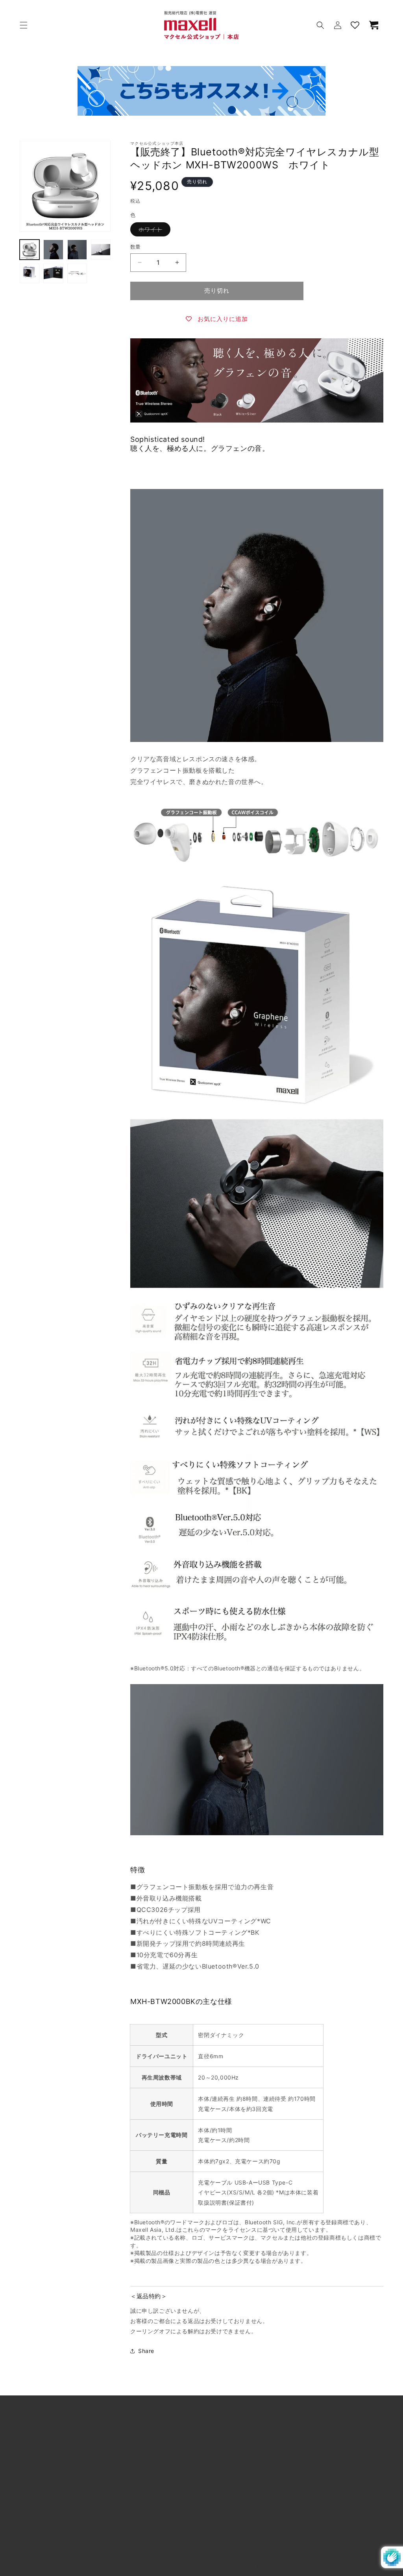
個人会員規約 (37, 2519)
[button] (24, 25)
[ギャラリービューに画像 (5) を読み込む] (30, 273)
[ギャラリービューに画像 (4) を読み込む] (101, 249)
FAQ (209, 2501)
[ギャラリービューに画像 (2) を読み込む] (53, 249)
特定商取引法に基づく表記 (238, 2466)
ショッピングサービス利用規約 (60, 2501)
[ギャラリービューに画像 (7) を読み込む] (77, 273)
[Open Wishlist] (355, 25)
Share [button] (146, 2351)
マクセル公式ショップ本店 (188, 2565)
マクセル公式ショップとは (54, 2448)
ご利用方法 (34, 2466)
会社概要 (214, 2448)
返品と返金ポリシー (45, 2537)
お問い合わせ (220, 2484)
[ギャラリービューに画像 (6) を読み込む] (53, 273)
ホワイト (153, 231)
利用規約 (31, 2484)
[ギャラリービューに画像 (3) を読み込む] (77, 249)
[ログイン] (338, 25)
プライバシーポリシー (232, 2519)
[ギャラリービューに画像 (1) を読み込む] (30, 249)
